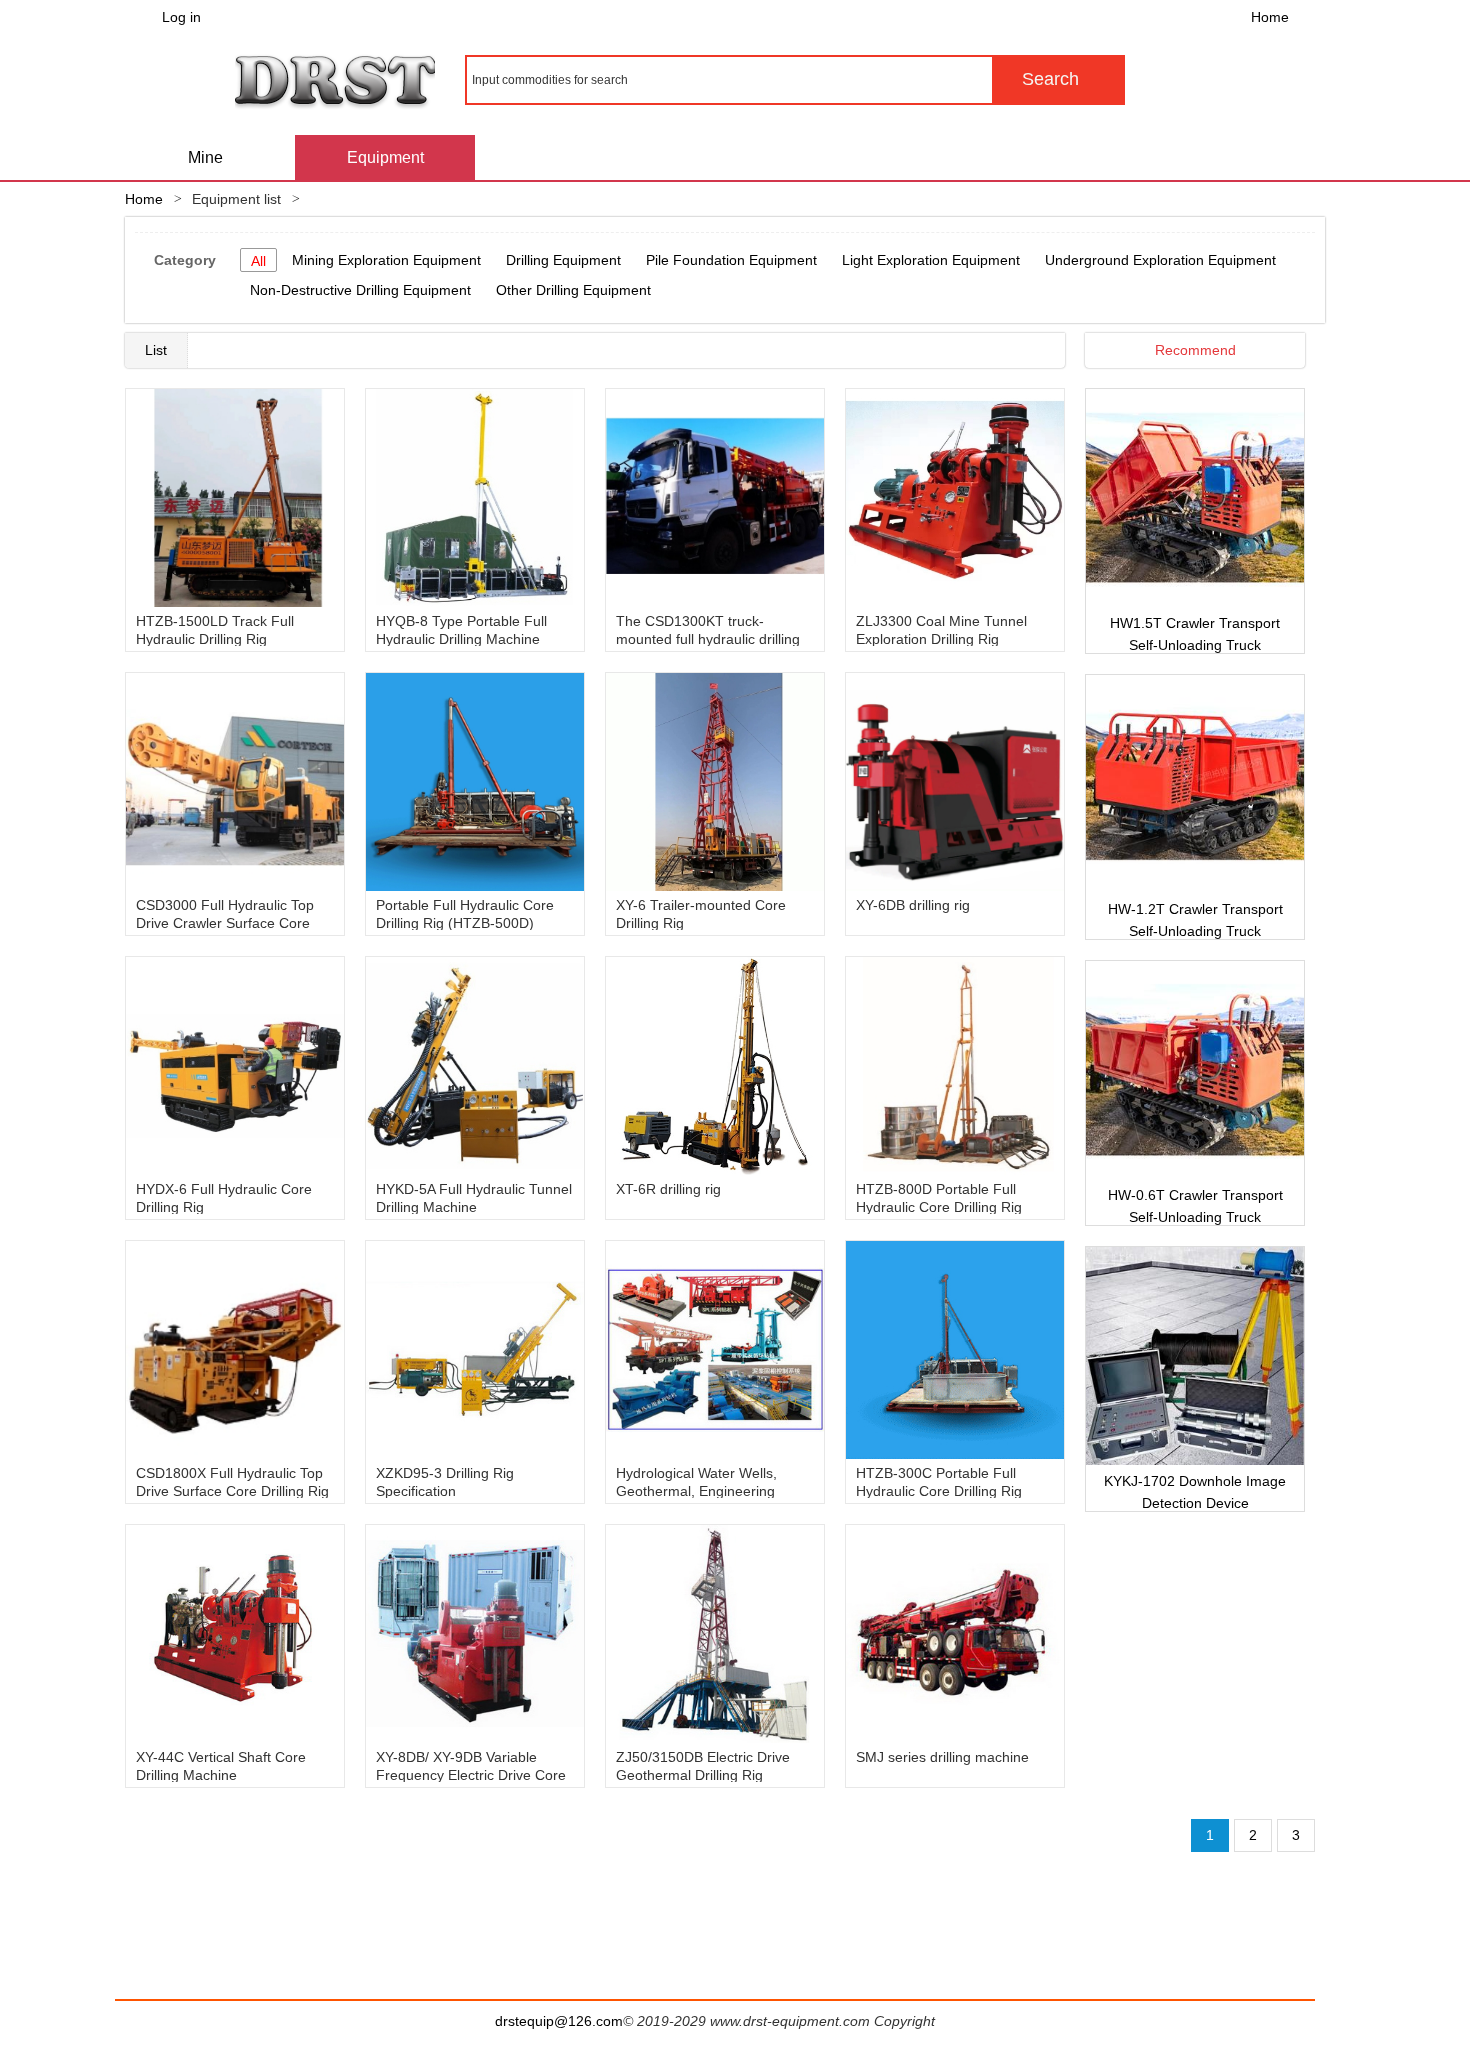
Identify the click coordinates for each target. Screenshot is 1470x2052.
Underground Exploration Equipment (1160, 260)
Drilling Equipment (563, 260)
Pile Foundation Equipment (731, 260)
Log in (181, 17)
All (258, 261)
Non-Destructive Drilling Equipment (360, 290)
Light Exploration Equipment (931, 260)
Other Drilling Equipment (573, 290)
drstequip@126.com (559, 2021)
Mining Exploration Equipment (386, 260)
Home (1270, 17)
